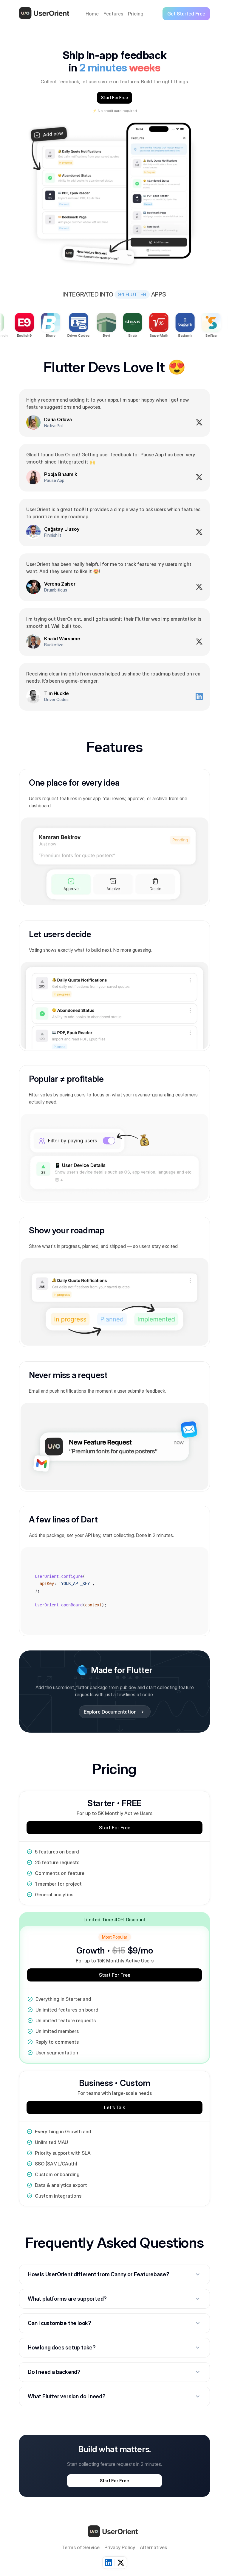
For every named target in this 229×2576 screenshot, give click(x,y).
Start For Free (114, 97)
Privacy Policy (120, 2547)
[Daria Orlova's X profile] (199, 422)
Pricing (136, 14)
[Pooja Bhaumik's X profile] (199, 477)
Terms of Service (81, 2547)
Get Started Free (186, 14)
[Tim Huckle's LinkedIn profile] (199, 696)
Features (113, 14)
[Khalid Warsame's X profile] (199, 642)
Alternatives (153, 2547)
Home (92, 14)
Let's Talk (114, 2107)
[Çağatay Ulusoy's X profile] (199, 532)
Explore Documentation (115, 1712)
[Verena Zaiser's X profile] (199, 587)
